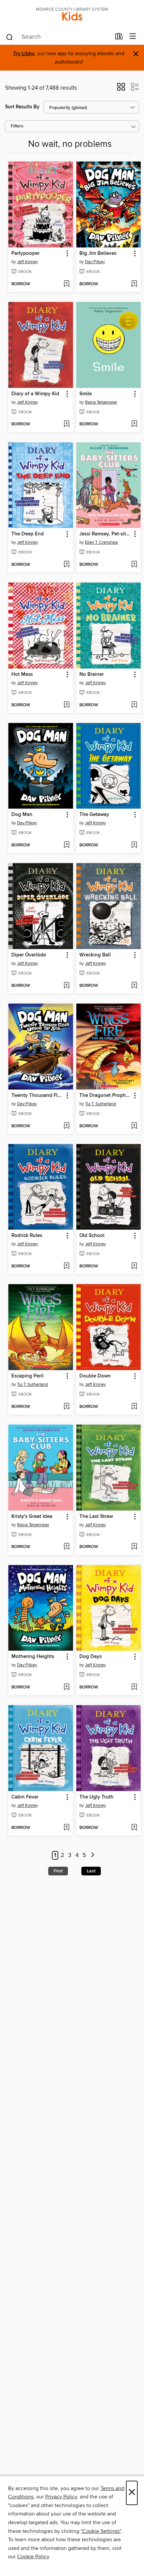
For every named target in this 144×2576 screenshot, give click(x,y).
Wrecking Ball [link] (95, 955)
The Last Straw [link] (96, 1517)
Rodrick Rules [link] (27, 1236)
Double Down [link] (95, 1376)
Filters (17, 126)
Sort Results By (22, 107)
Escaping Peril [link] (27, 1376)
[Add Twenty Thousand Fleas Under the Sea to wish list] (66, 1126)
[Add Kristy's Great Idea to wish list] (66, 1547)
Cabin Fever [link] (25, 1797)
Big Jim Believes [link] (98, 253)
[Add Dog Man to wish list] (66, 845)
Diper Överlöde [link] (29, 955)
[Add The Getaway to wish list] (134, 845)
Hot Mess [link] (22, 675)
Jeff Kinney (27, 262)
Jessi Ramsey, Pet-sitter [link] (105, 534)
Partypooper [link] (25, 253)
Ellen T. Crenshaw (102, 542)
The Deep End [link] (28, 534)
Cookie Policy (33, 2557)
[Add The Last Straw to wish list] (134, 1547)
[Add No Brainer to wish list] (134, 705)
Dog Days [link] (91, 1657)
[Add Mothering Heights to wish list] (66, 1687)
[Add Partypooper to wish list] (66, 284)
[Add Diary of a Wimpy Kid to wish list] (66, 424)
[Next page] (93, 1856)
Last (91, 1871)
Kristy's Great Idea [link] (32, 1517)
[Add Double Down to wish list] (134, 1407)
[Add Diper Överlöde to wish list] (66, 986)
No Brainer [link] (92, 675)
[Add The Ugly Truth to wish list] (134, 1828)
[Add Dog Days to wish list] (134, 1687)
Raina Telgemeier (101, 402)
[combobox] (58, 37)
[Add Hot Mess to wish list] (66, 705)
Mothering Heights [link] (33, 1657)
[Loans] (119, 38)
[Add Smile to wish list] (134, 424)
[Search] (10, 37)
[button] (121, 89)
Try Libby (24, 54)
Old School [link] (92, 1236)
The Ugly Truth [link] (96, 1797)
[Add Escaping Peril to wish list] (66, 1407)
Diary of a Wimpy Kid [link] (35, 394)
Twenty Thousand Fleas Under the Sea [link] (38, 1096)
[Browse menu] (133, 37)
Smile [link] (86, 394)
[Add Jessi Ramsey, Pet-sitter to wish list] (134, 565)
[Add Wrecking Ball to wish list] (134, 986)
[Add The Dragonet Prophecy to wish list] (134, 1126)
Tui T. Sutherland (100, 1104)
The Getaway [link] (94, 815)
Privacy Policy (61, 2497)
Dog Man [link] (22, 815)
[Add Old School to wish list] (134, 1266)
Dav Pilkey (95, 262)
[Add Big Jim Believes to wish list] (134, 284)
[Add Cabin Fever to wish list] (66, 1828)
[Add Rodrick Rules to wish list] (66, 1266)
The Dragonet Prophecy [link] (105, 1096)
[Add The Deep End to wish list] (66, 565)
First (58, 1871)
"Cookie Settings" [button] (101, 2531)
